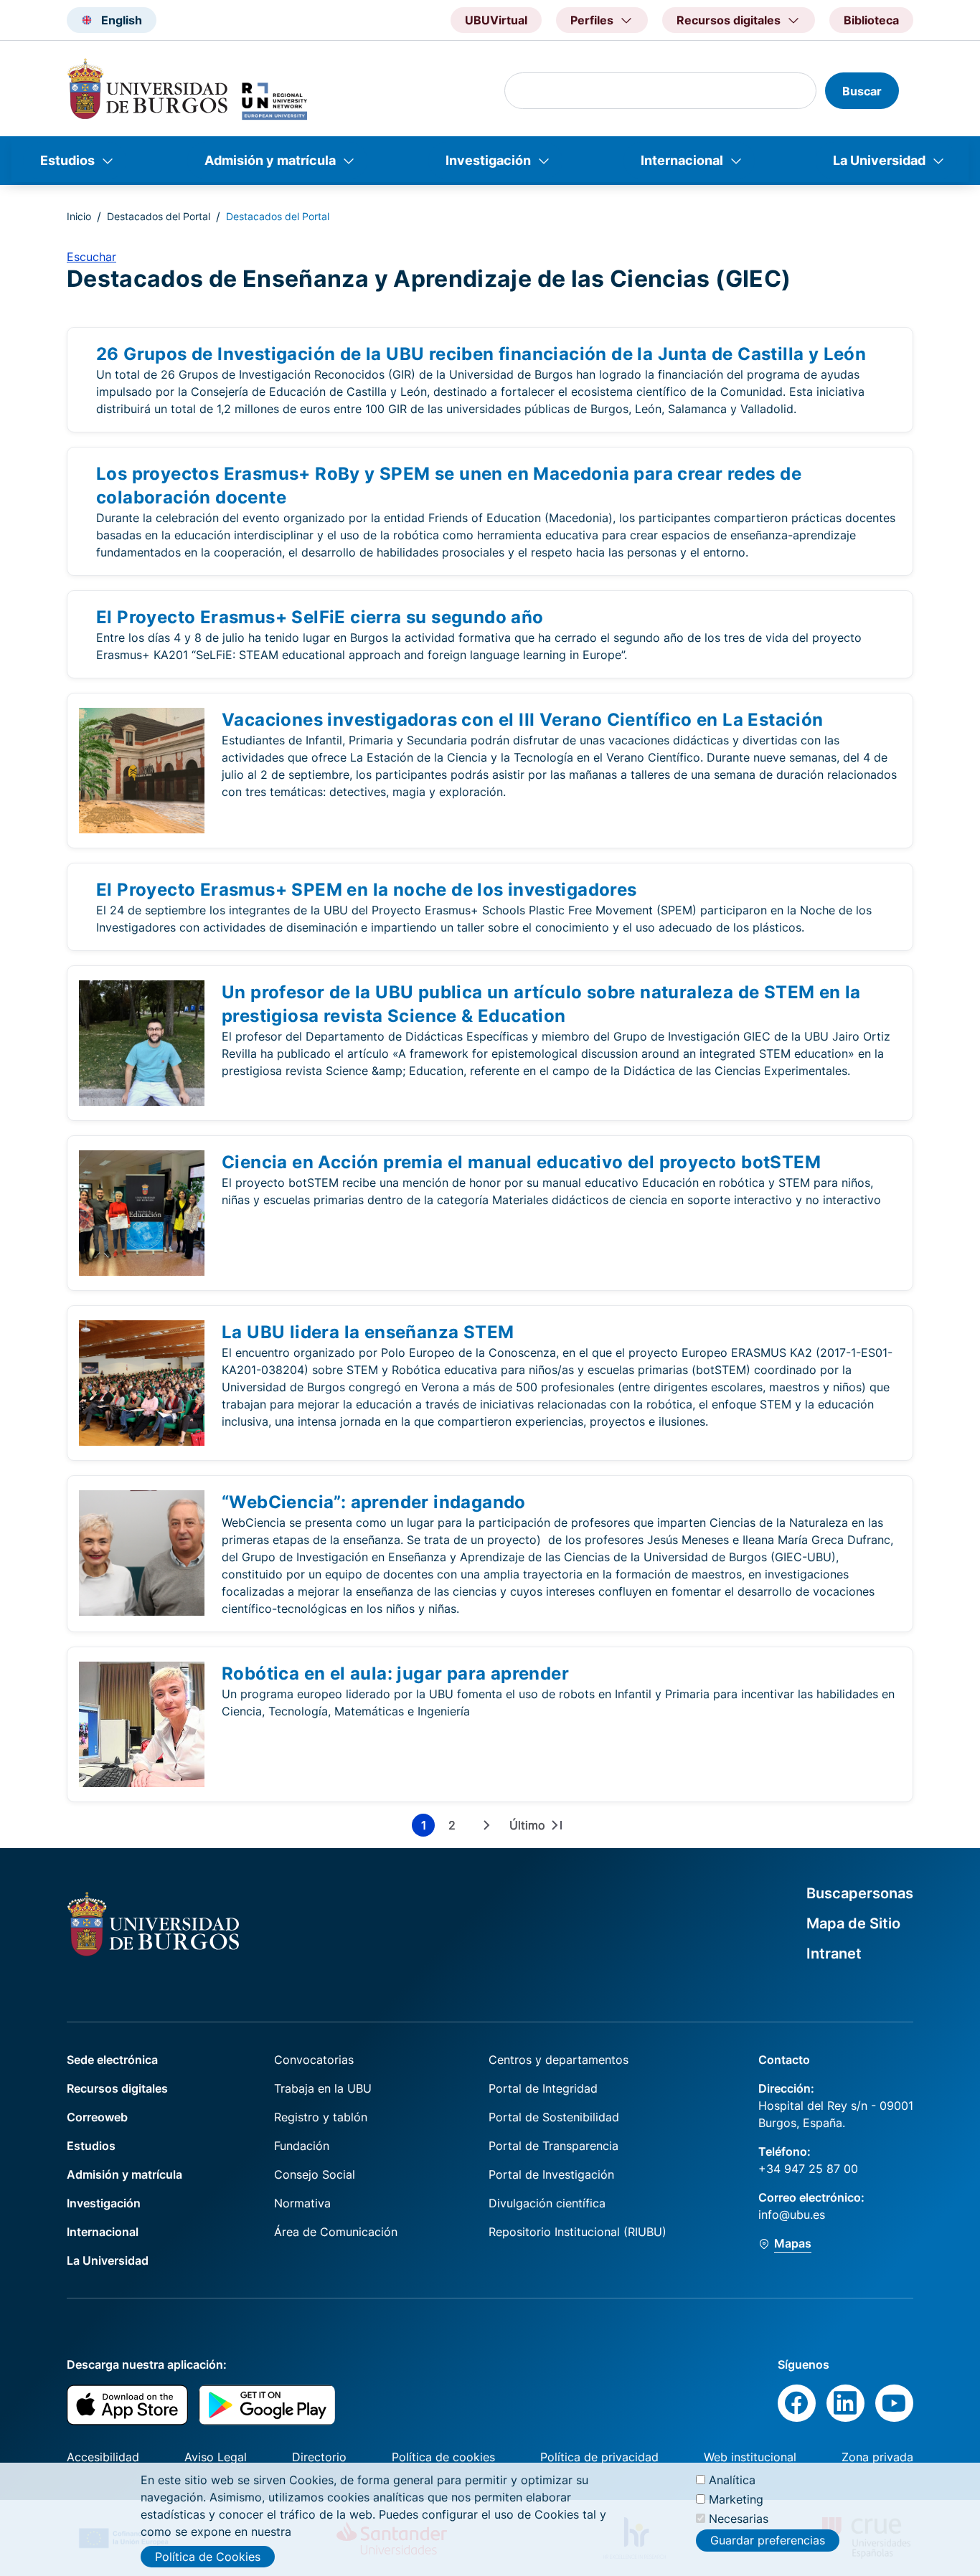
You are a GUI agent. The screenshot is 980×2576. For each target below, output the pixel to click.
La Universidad (879, 160)
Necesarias (739, 2519)
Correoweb (97, 2117)
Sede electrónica (112, 2060)
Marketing (736, 2499)
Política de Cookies (208, 2557)
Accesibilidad (103, 2457)
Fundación (302, 2146)
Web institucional (750, 2457)
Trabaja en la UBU (323, 2088)
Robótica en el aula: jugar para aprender (395, 1673)
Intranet (834, 1954)
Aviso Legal (216, 2457)
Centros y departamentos (559, 2060)
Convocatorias (314, 2060)
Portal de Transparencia (553, 2146)
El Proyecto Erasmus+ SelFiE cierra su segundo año (320, 617)
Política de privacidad (599, 2457)
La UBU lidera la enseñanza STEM (368, 1332)
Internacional (682, 160)
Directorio (319, 2457)
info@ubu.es (792, 2215)
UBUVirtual (496, 20)
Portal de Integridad (543, 2088)
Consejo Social (315, 2174)
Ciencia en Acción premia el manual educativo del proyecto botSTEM (521, 1162)
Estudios (67, 160)
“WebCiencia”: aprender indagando (374, 1502)
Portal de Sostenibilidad (554, 2117)
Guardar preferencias (768, 2540)
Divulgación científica (547, 2203)
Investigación (488, 160)
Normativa (302, 2203)
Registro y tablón (321, 2117)
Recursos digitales (117, 2088)
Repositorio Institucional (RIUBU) (578, 2232)
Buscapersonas (860, 1893)
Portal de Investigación (551, 2174)
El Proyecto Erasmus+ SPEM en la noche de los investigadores (367, 890)
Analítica (732, 2480)
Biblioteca (871, 20)
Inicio (79, 216)
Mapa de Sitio (853, 1923)
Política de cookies (443, 2457)
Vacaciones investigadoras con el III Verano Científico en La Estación (523, 720)
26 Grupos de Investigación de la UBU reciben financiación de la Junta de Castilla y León (481, 354)
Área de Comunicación (336, 2232)
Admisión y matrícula (270, 160)
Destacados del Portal (159, 216)
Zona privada (877, 2457)
